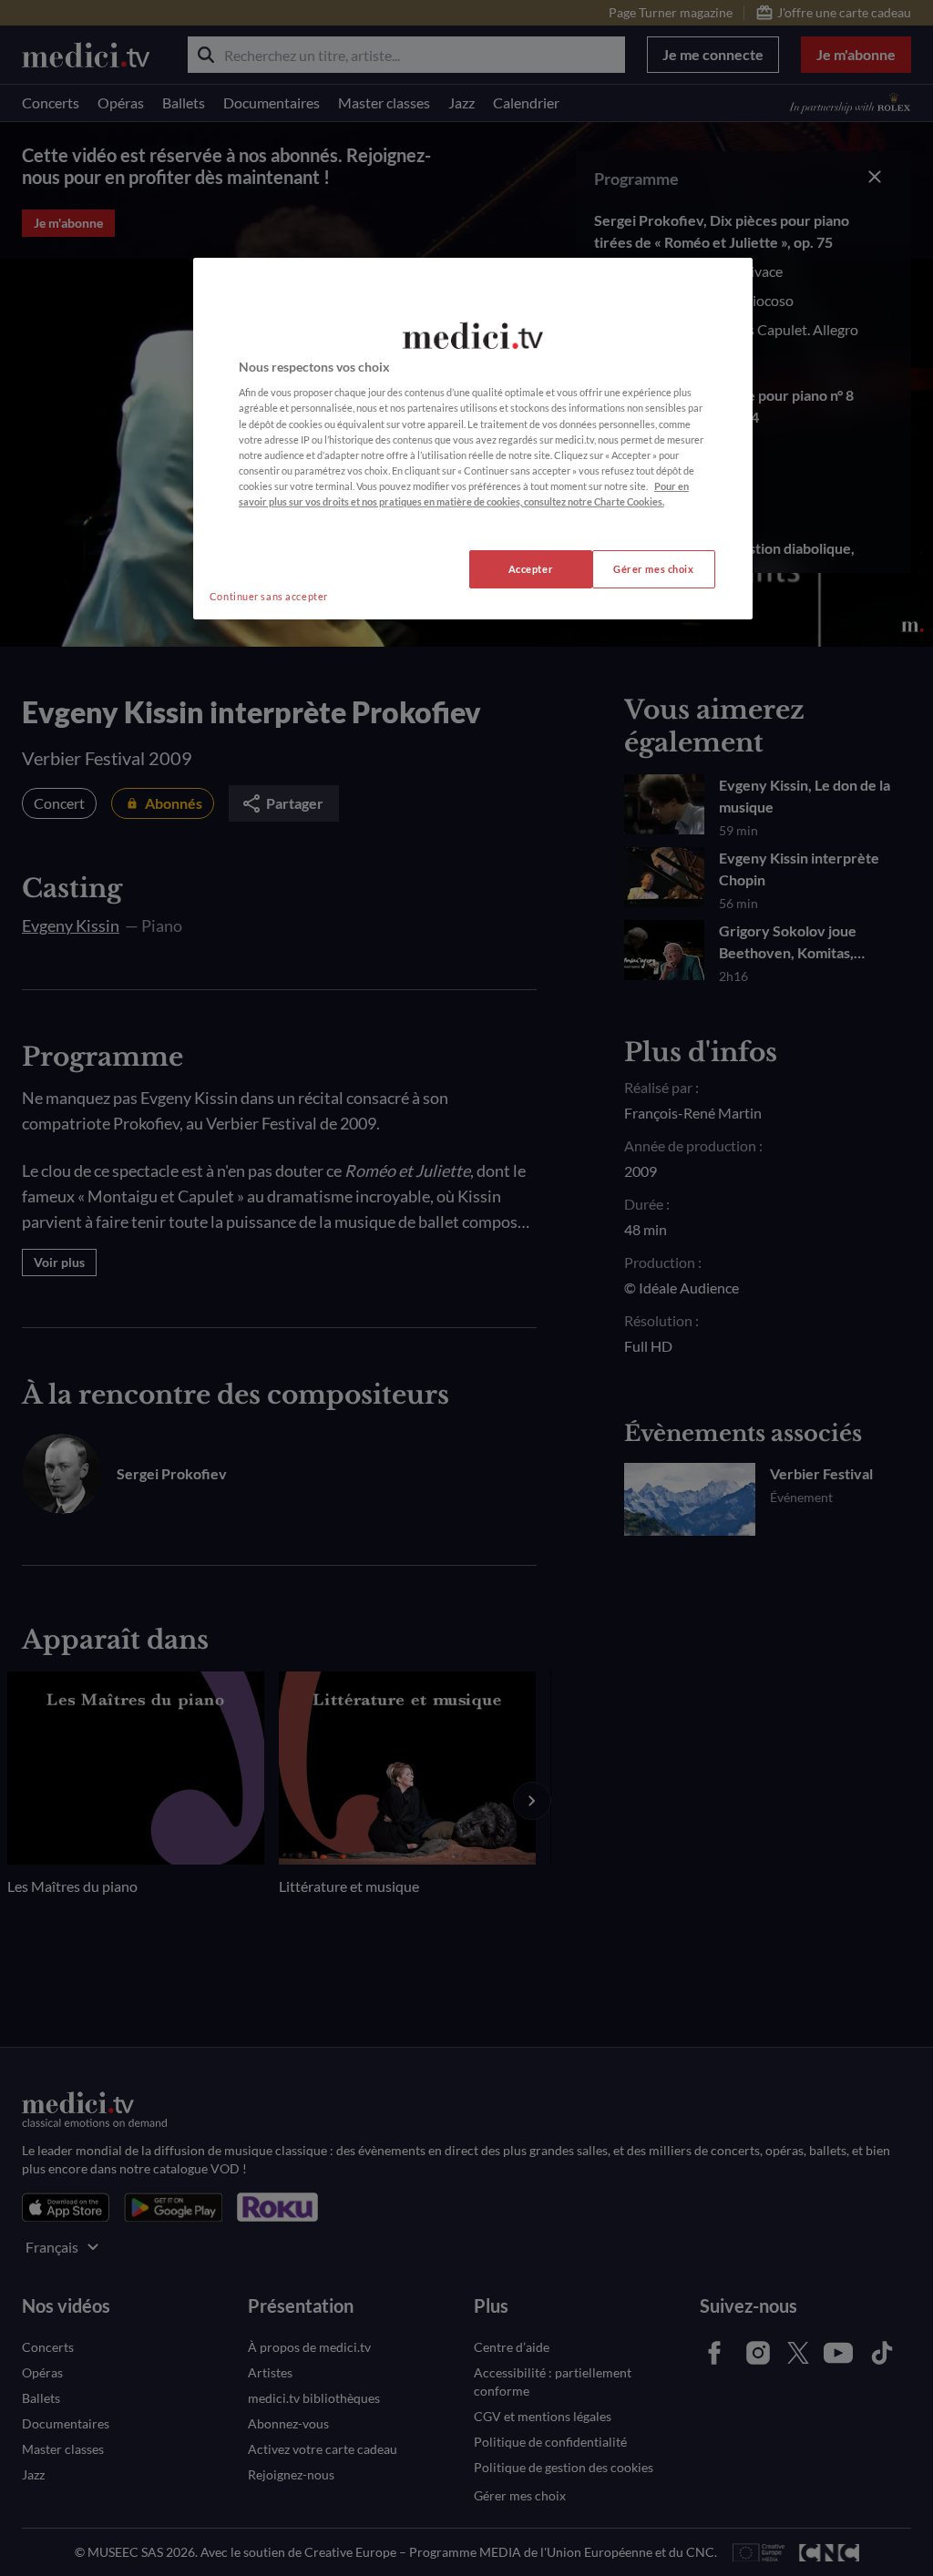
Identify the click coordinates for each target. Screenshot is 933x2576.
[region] (473, 439)
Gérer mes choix (654, 569)
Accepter (531, 569)
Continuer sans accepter (269, 596)
